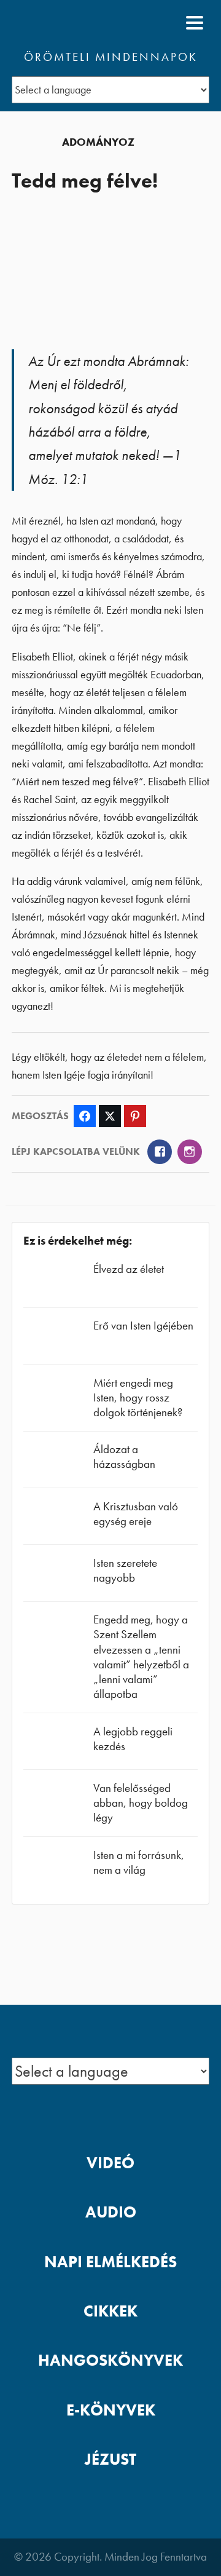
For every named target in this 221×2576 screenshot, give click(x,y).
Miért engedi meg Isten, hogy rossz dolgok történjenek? (138, 1397)
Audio (111, 2212)
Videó (110, 2163)
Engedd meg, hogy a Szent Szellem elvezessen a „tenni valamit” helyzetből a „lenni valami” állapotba (141, 1657)
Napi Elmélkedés (110, 2262)
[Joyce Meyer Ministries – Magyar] (71, 23)
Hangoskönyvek (110, 2360)
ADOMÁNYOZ (98, 142)
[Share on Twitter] (110, 1116)
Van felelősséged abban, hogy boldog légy (141, 1803)
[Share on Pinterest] (135, 1116)
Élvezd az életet (129, 1269)
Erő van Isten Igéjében (143, 1326)
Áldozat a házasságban (124, 1456)
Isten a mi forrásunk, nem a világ (139, 1862)
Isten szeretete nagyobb (125, 1570)
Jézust (110, 2459)
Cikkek (110, 2311)
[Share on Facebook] (85, 1116)
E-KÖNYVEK (111, 2410)
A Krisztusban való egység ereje (136, 1514)
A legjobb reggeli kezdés (133, 1739)
